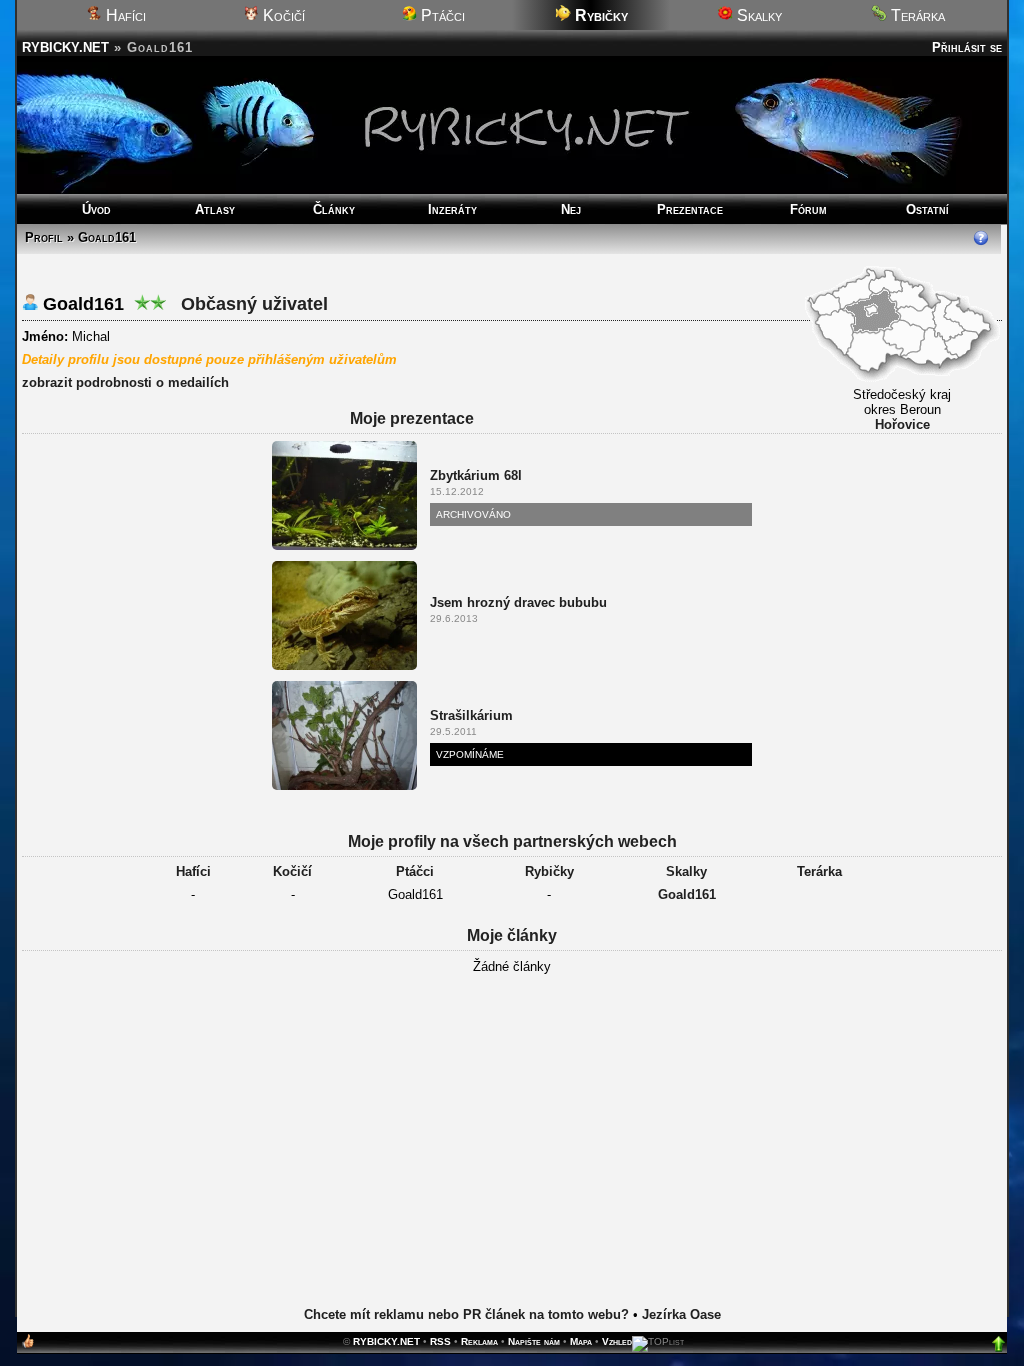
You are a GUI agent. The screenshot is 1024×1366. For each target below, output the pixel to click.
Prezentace (690, 209)
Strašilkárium (471, 715)
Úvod (96, 209)
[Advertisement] (512, 1142)
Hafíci (124, 15)
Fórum (808, 209)
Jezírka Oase (681, 1314)
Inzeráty (452, 209)
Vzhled (617, 1341)
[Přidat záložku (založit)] (28, 1345)
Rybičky (549, 871)
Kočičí (282, 15)
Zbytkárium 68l (476, 475)
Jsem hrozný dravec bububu (518, 602)
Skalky (757, 15)
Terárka (916, 15)
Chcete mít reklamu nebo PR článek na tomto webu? (466, 1314)
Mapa (581, 1341)
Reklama (479, 1341)
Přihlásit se (967, 47)
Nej (571, 209)
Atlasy (215, 209)
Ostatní (927, 209)
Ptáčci (441, 15)
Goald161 (687, 894)
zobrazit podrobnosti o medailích (125, 382)
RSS (440, 1341)
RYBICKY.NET (65, 47)
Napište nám (534, 1341)
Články (334, 209)
